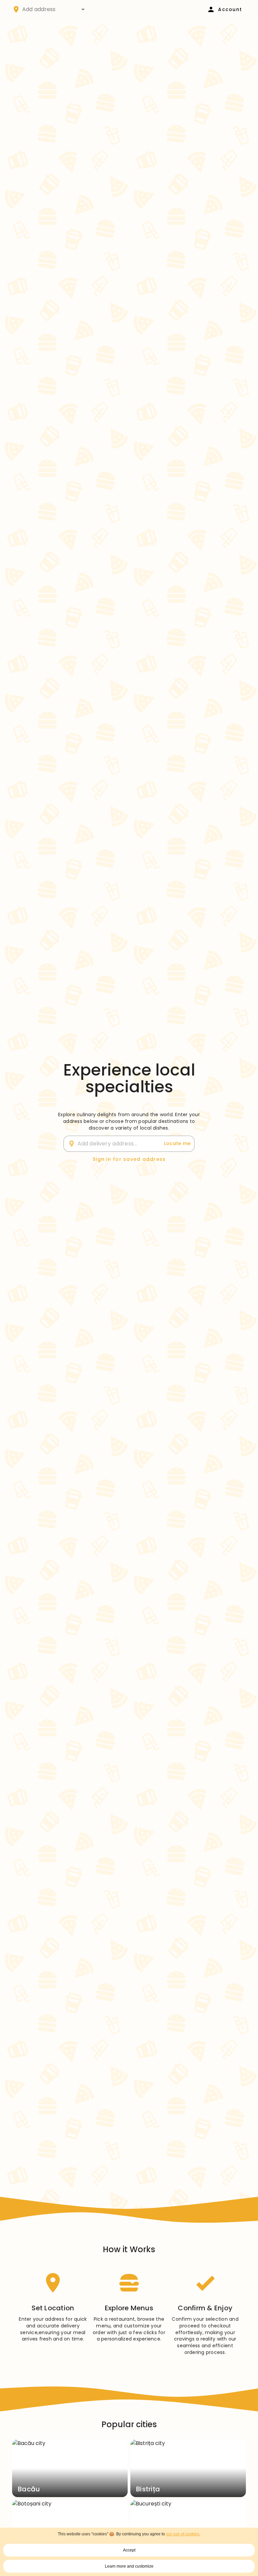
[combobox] (50, 9)
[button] (83, 9)
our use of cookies (183, 2534)
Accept (129, 2550)
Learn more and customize (129, 2566)
